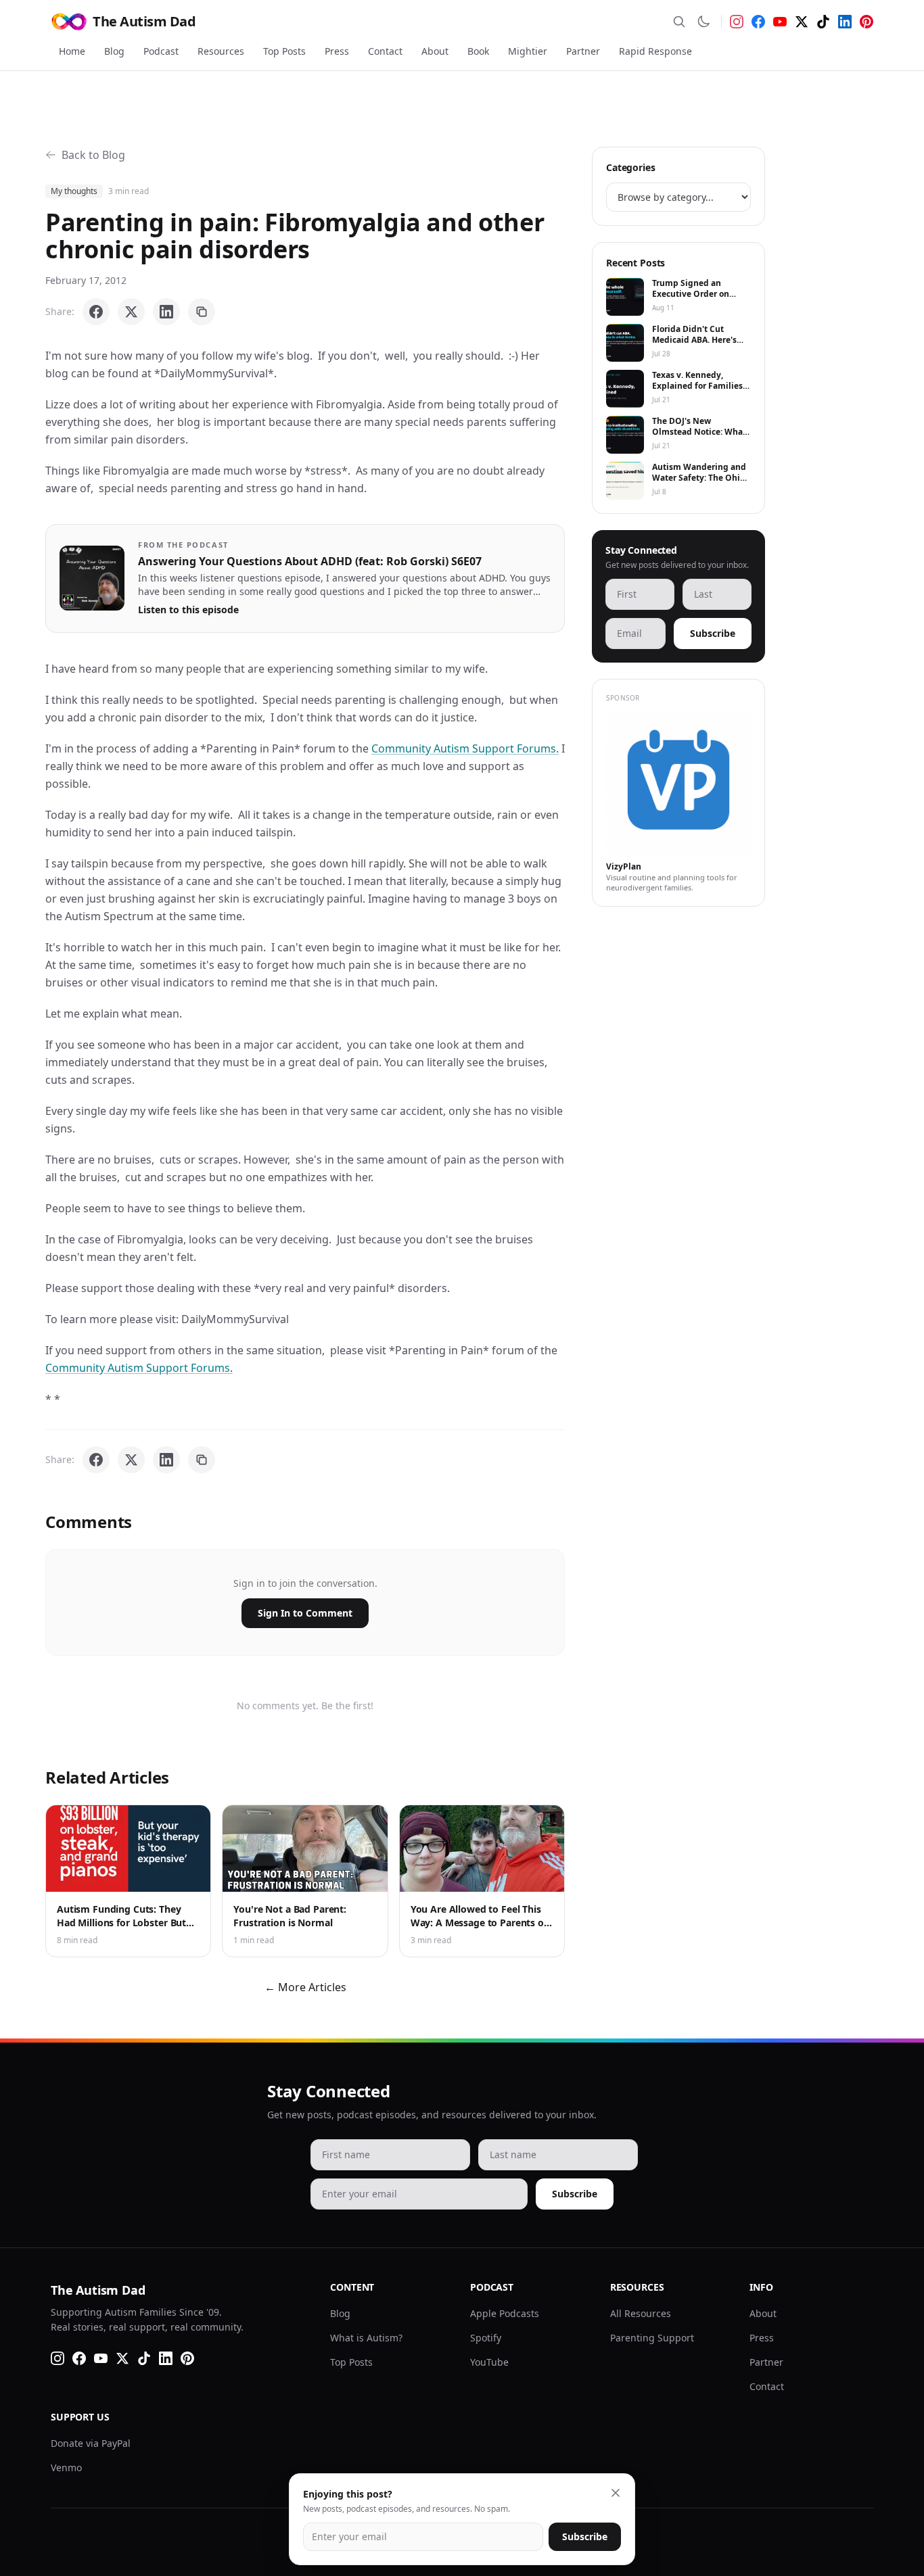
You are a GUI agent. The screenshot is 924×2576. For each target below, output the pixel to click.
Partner (583, 51)
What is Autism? (366, 2338)
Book (478, 51)
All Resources (641, 2313)
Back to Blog (93, 155)
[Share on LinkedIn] (166, 312)
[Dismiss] (616, 2493)
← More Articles (305, 1987)
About (435, 51)
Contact (385, 51)
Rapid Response (655, 51)
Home (72, 51)
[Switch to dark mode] (703, 22)
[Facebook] (758, 22)
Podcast (161, 51)
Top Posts (284, 51)
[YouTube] (780, 22)
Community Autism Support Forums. (465, 748)
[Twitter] (802, 22)
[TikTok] (823, 22)
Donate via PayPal (91, 2443)
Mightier (528, 51)
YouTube (489, 2362)
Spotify (486, 2338)
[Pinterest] (867, 22)
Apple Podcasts (505, 2313)
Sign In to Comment (305, 1613)
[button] (92, 578)
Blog (114, 51)
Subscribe (713, 633)
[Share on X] (131, 312)
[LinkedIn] (845, 22)
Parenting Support (652, 2338)
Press (337, 51)
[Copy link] (202, 312)
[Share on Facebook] (96, 312)
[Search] (679, 22)
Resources (221, 51)
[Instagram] (737, 22)
